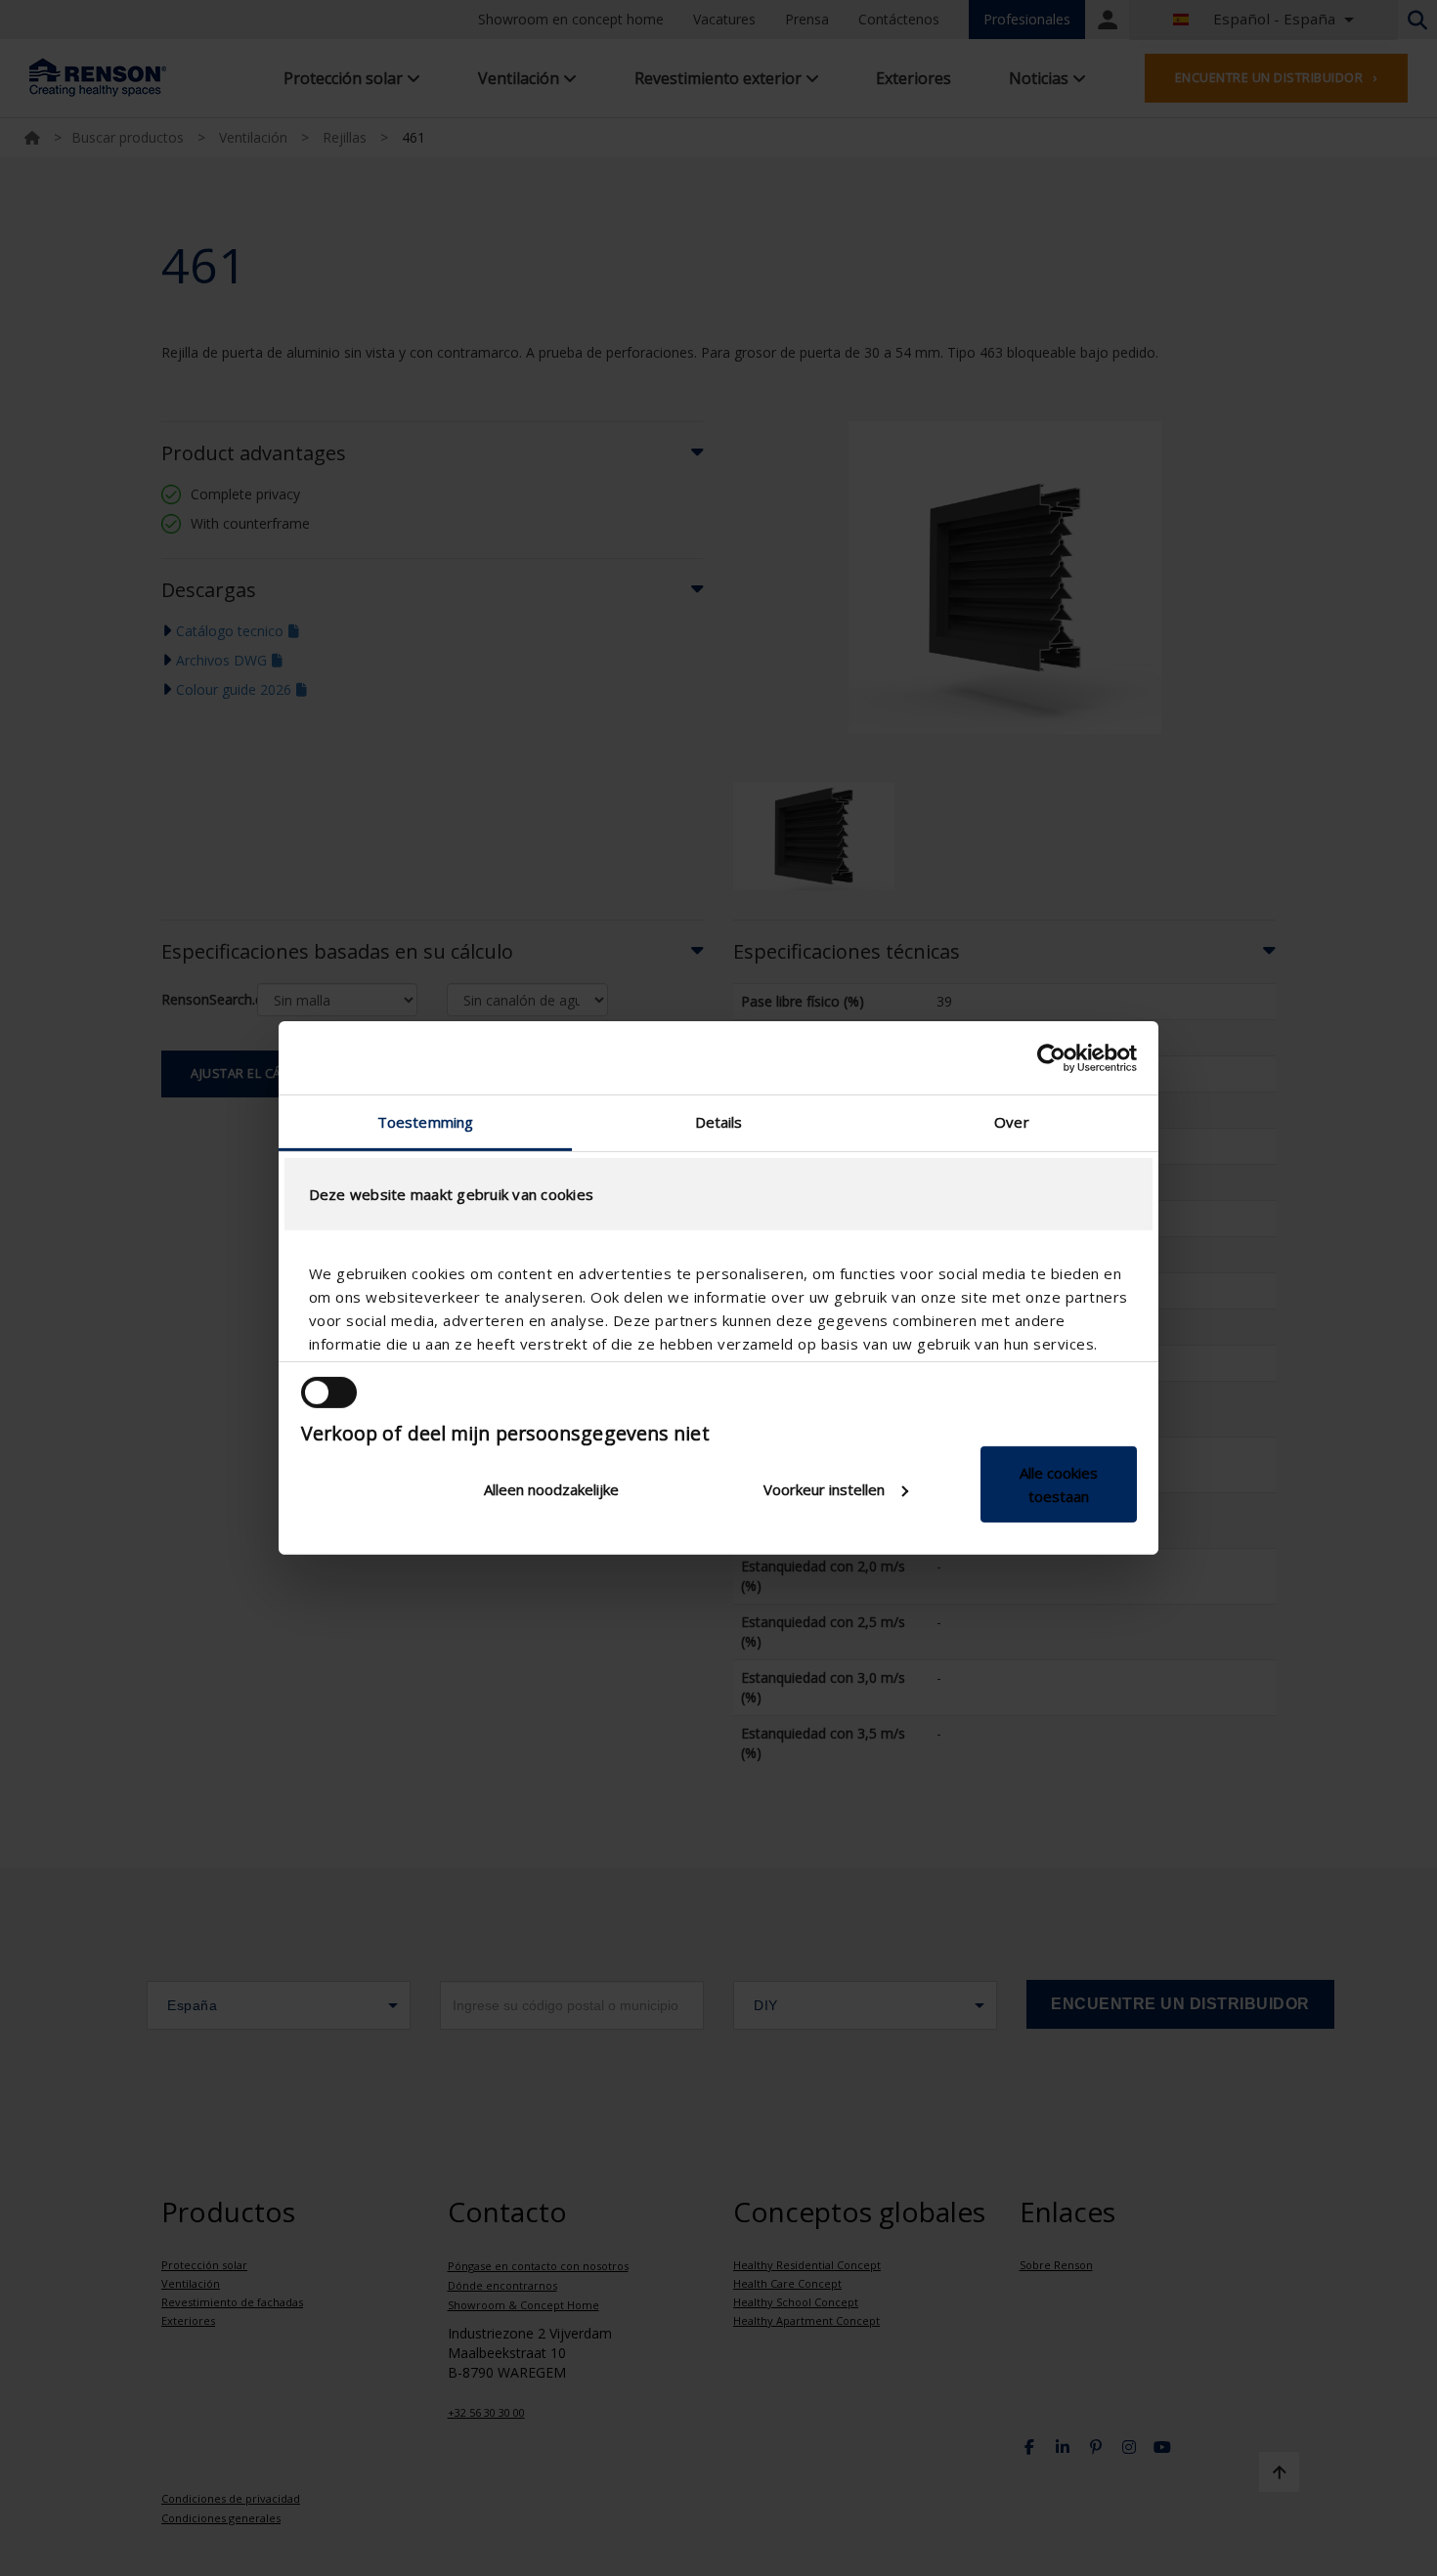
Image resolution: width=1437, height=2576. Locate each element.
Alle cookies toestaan (1059, 1484)
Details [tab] (719, 1122)
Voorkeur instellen (824, 1489)
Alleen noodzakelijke (551, 1489)
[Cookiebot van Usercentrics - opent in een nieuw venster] (1051, 1057)
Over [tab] (1011, 1122)
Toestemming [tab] (425, 1122)
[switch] (329, 1393)
